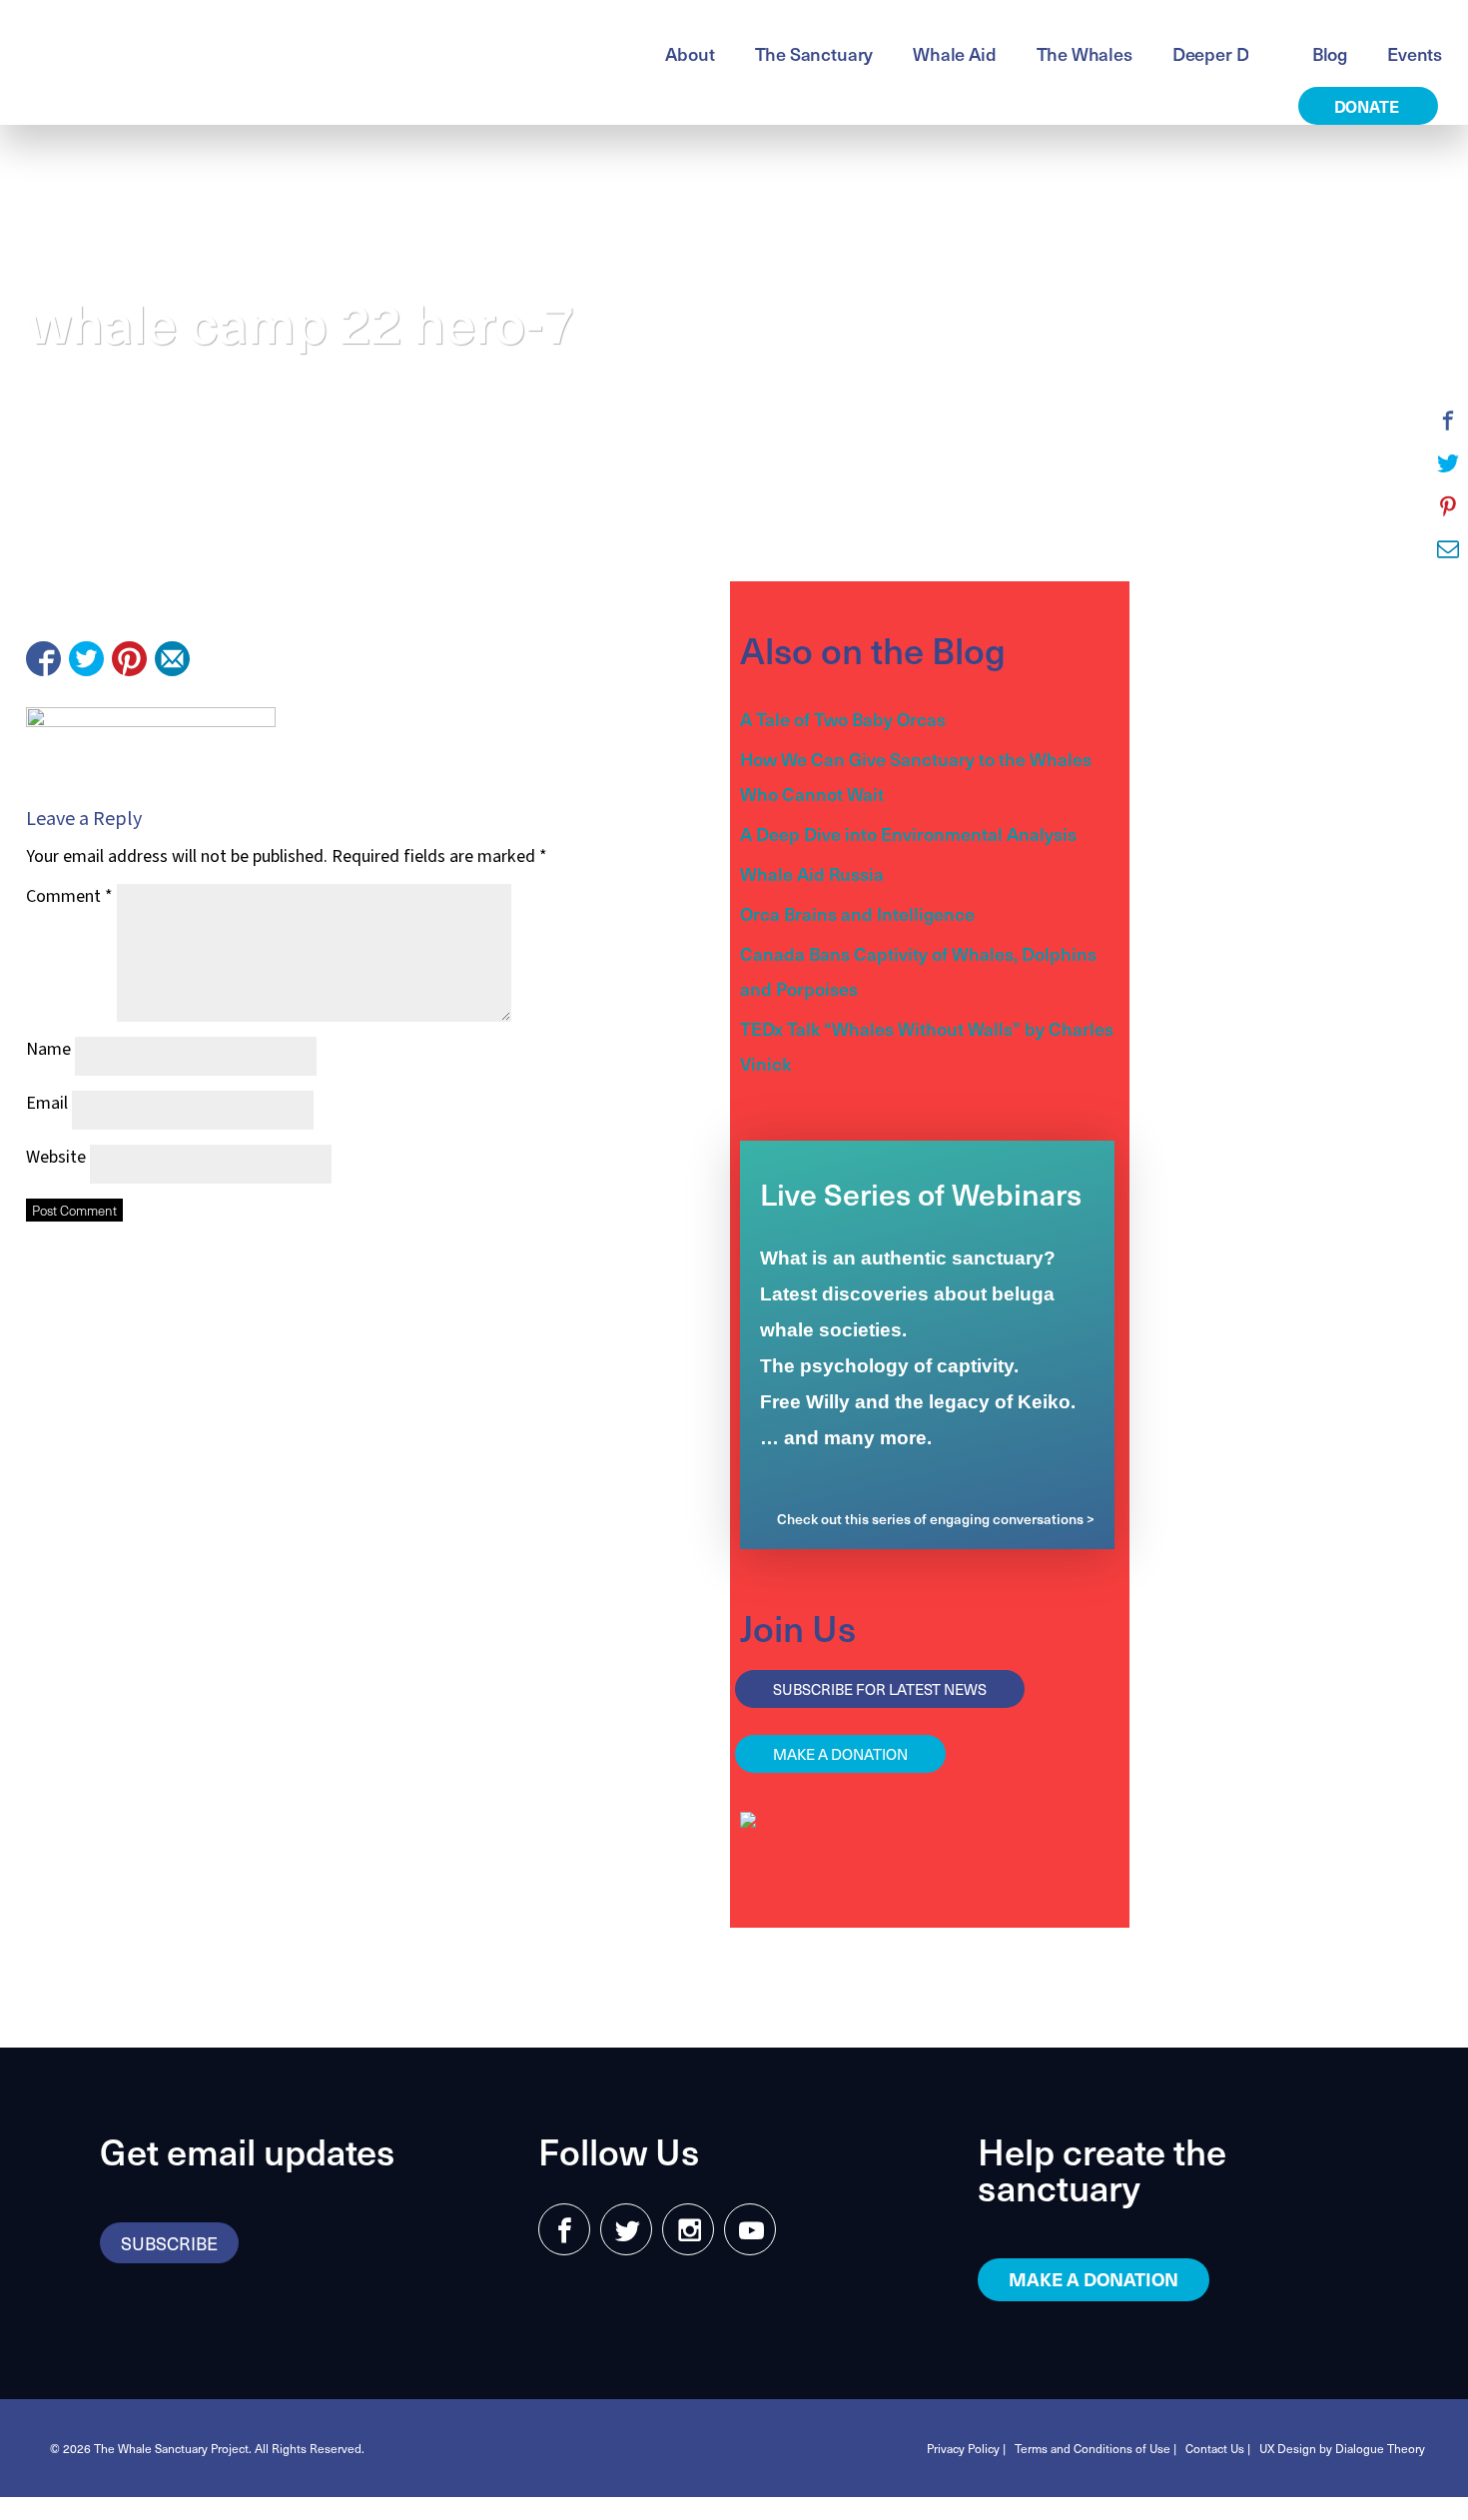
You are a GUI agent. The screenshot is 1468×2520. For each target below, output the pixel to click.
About (690, 53)
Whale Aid (954, 53)
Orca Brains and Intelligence (857, 913)
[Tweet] (86, 659)
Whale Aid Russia (812, 873)
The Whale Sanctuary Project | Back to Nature (264, 51)
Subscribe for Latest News (880, 1689)
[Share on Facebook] (43, 659)
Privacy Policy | (966, 2448)
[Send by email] (172, 659)
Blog (1330, 53)
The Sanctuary (814, 53)
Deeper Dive (1222, 53)
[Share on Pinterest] (129, 659)
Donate (1369, 106)
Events (1415, 53)
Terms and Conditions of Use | (1096, 2448)
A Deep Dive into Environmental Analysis (908, 834)
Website (56, 1157)
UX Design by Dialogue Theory (1342, 2448)
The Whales (1085, 53)
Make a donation (840, 1754)
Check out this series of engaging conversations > (936, 1519)
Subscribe (169, 2243)
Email (47, 1103)
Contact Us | (1218, 2448)
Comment (69, 896)
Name (48, 1049)
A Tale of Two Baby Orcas (843, 719)
